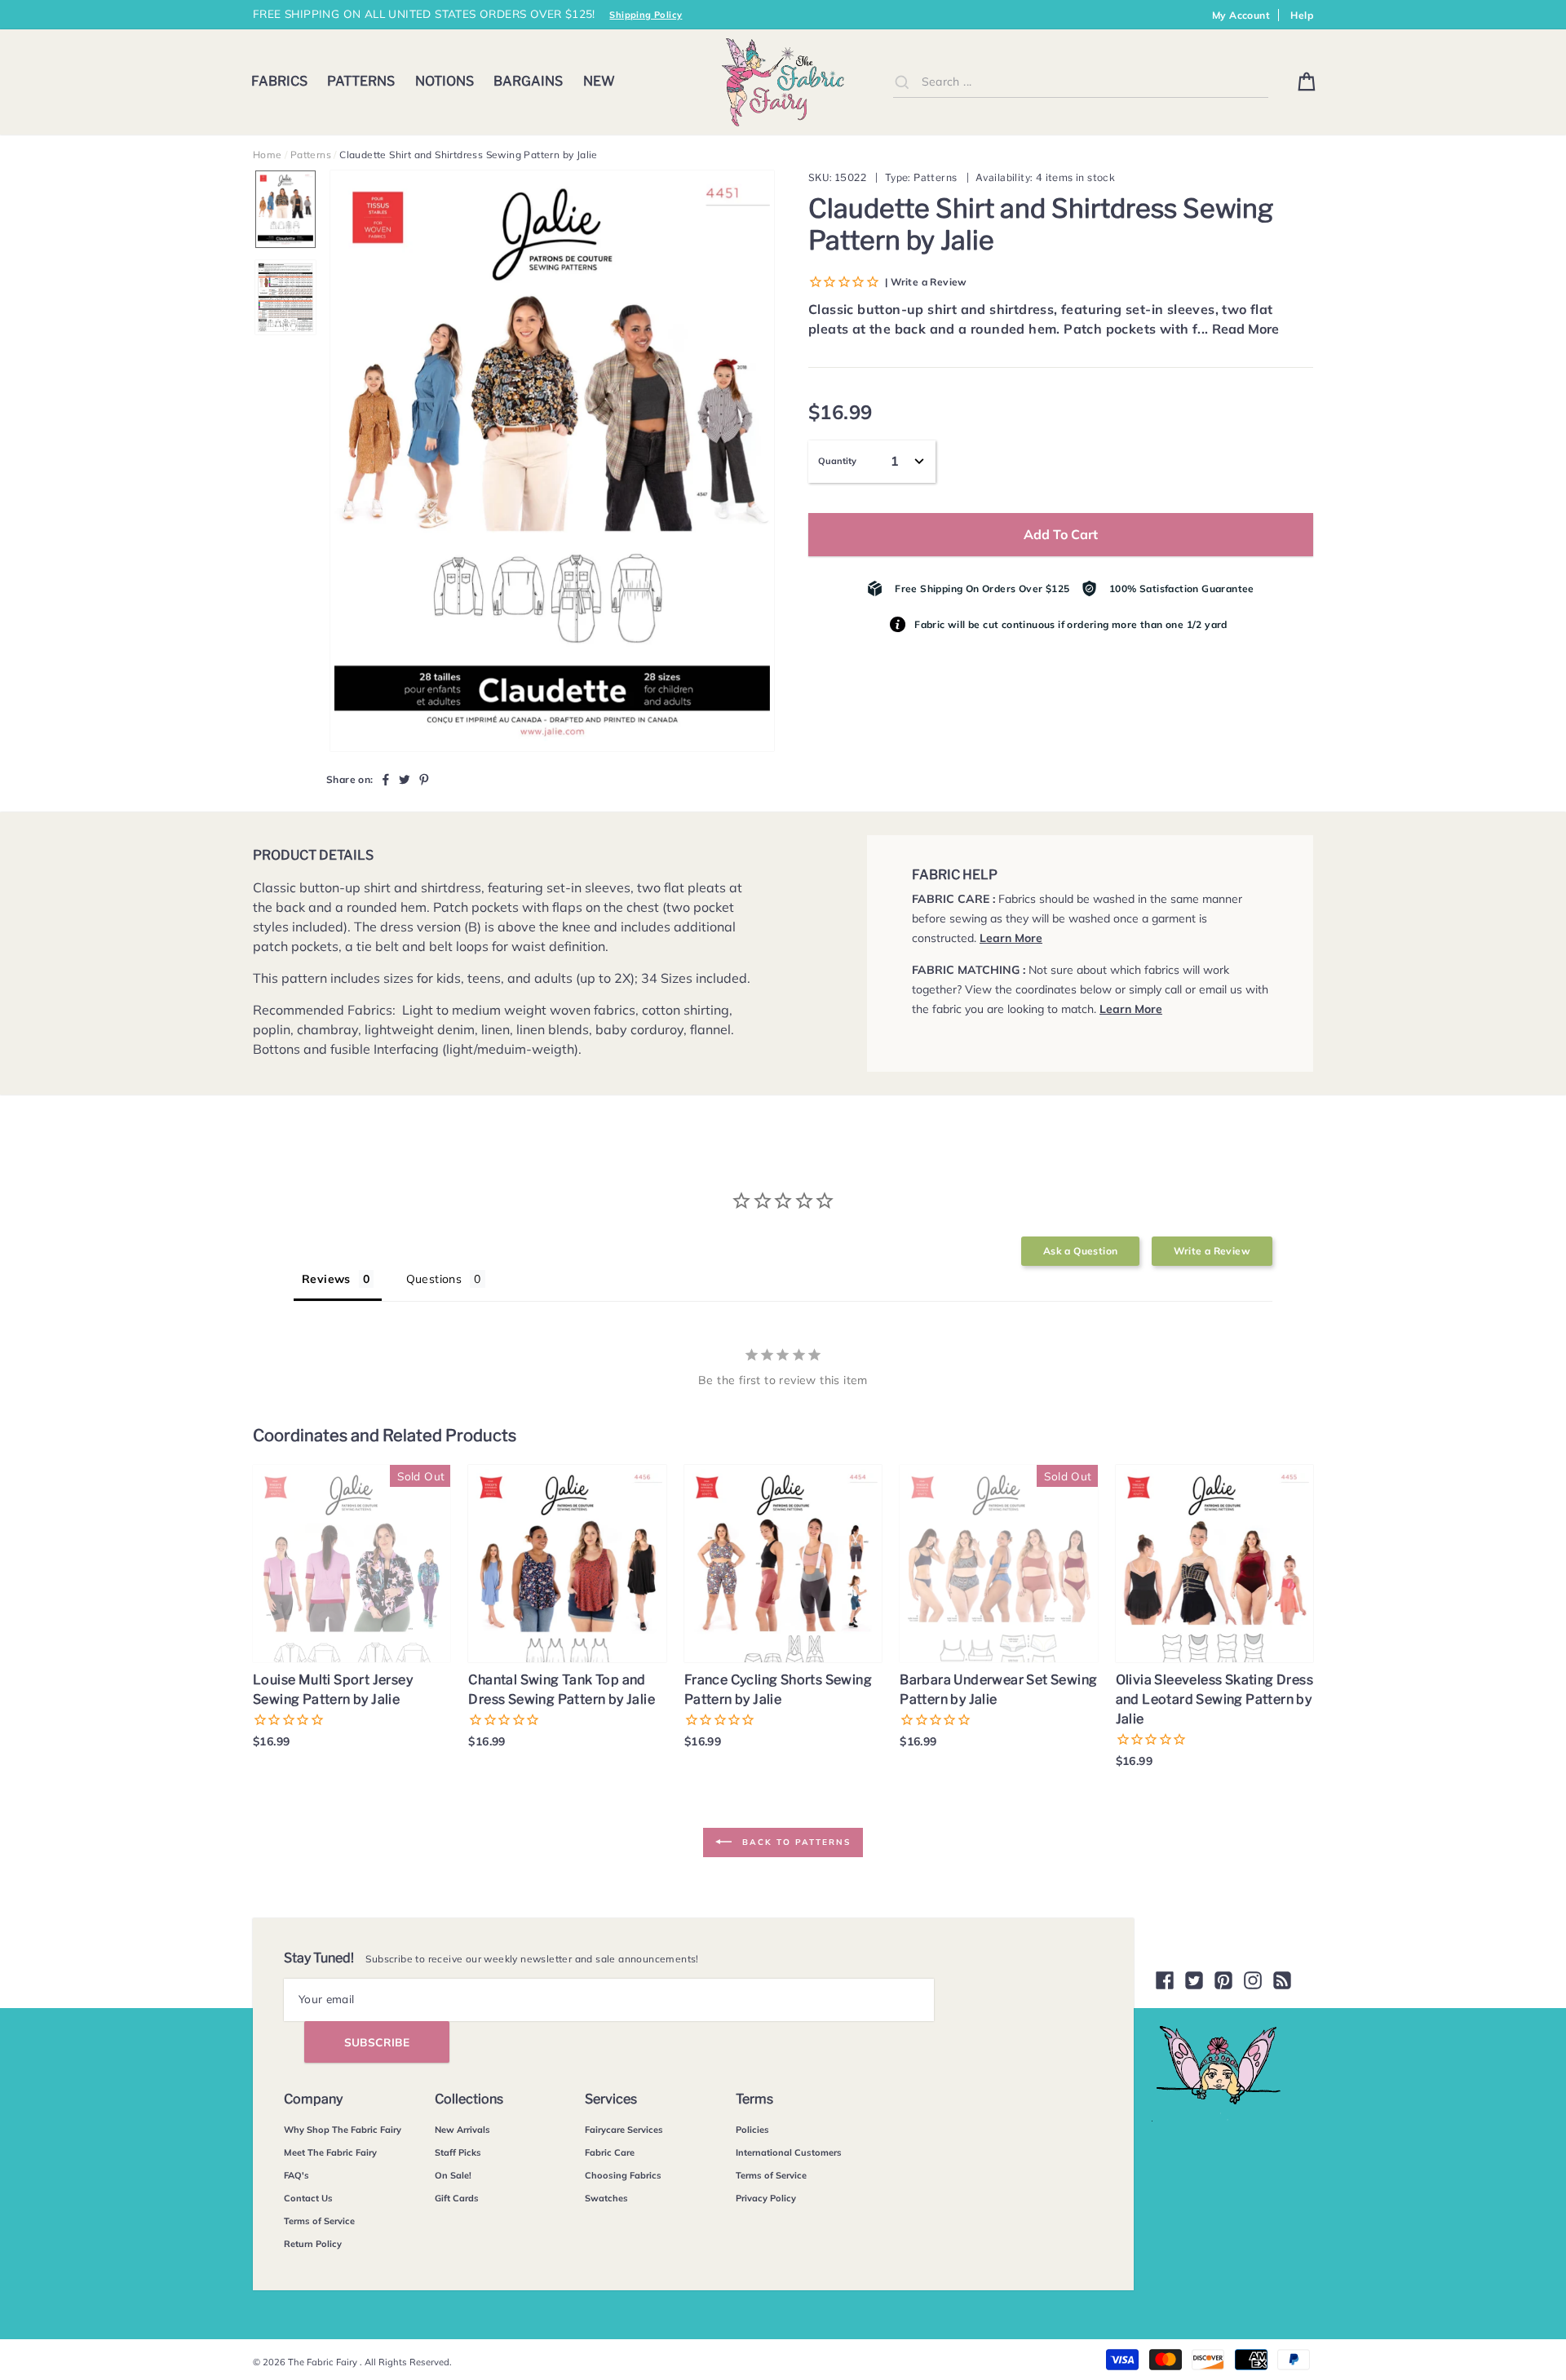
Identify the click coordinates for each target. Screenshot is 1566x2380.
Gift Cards (457, 2198)
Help (1302, 15)
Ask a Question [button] (1081, 1251)
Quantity (837, 461)
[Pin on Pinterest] (424, 779)
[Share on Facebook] (386, 779)
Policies (752, 2130)
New (599, 81)
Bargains (528, 81)
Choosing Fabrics (623, 2175)
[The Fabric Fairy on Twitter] (1194, 1980)
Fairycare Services (624, 2130)
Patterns (361, 81)
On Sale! (453, 2175)
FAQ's (296, 2175)
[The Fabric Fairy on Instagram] (1253, 1980)
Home (268, 155)
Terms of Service (319, 2221)
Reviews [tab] (326, 1279)
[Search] (902, 82)
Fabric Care (610, 2152)
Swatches (606, 2198)
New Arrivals (462, 2130)
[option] (552, 461)
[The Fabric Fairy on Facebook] (1165, 1980)
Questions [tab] (434, 1279)
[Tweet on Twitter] (405, 779)
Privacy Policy (766, 2198)
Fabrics (279, 81)
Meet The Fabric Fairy (330, 2152)
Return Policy (313, 2244)
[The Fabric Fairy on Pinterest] (1223, 1980)
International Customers (789, 2152)
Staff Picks (458, 2152)
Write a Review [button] (1212, 1251)
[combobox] (1081, 82)
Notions (445, 81)
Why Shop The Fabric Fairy (343, 2130)
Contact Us (308, 2198)
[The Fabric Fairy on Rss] (1282, 1980)
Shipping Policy (646, 15)
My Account (1241, 15)
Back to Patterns (794, 1841)
